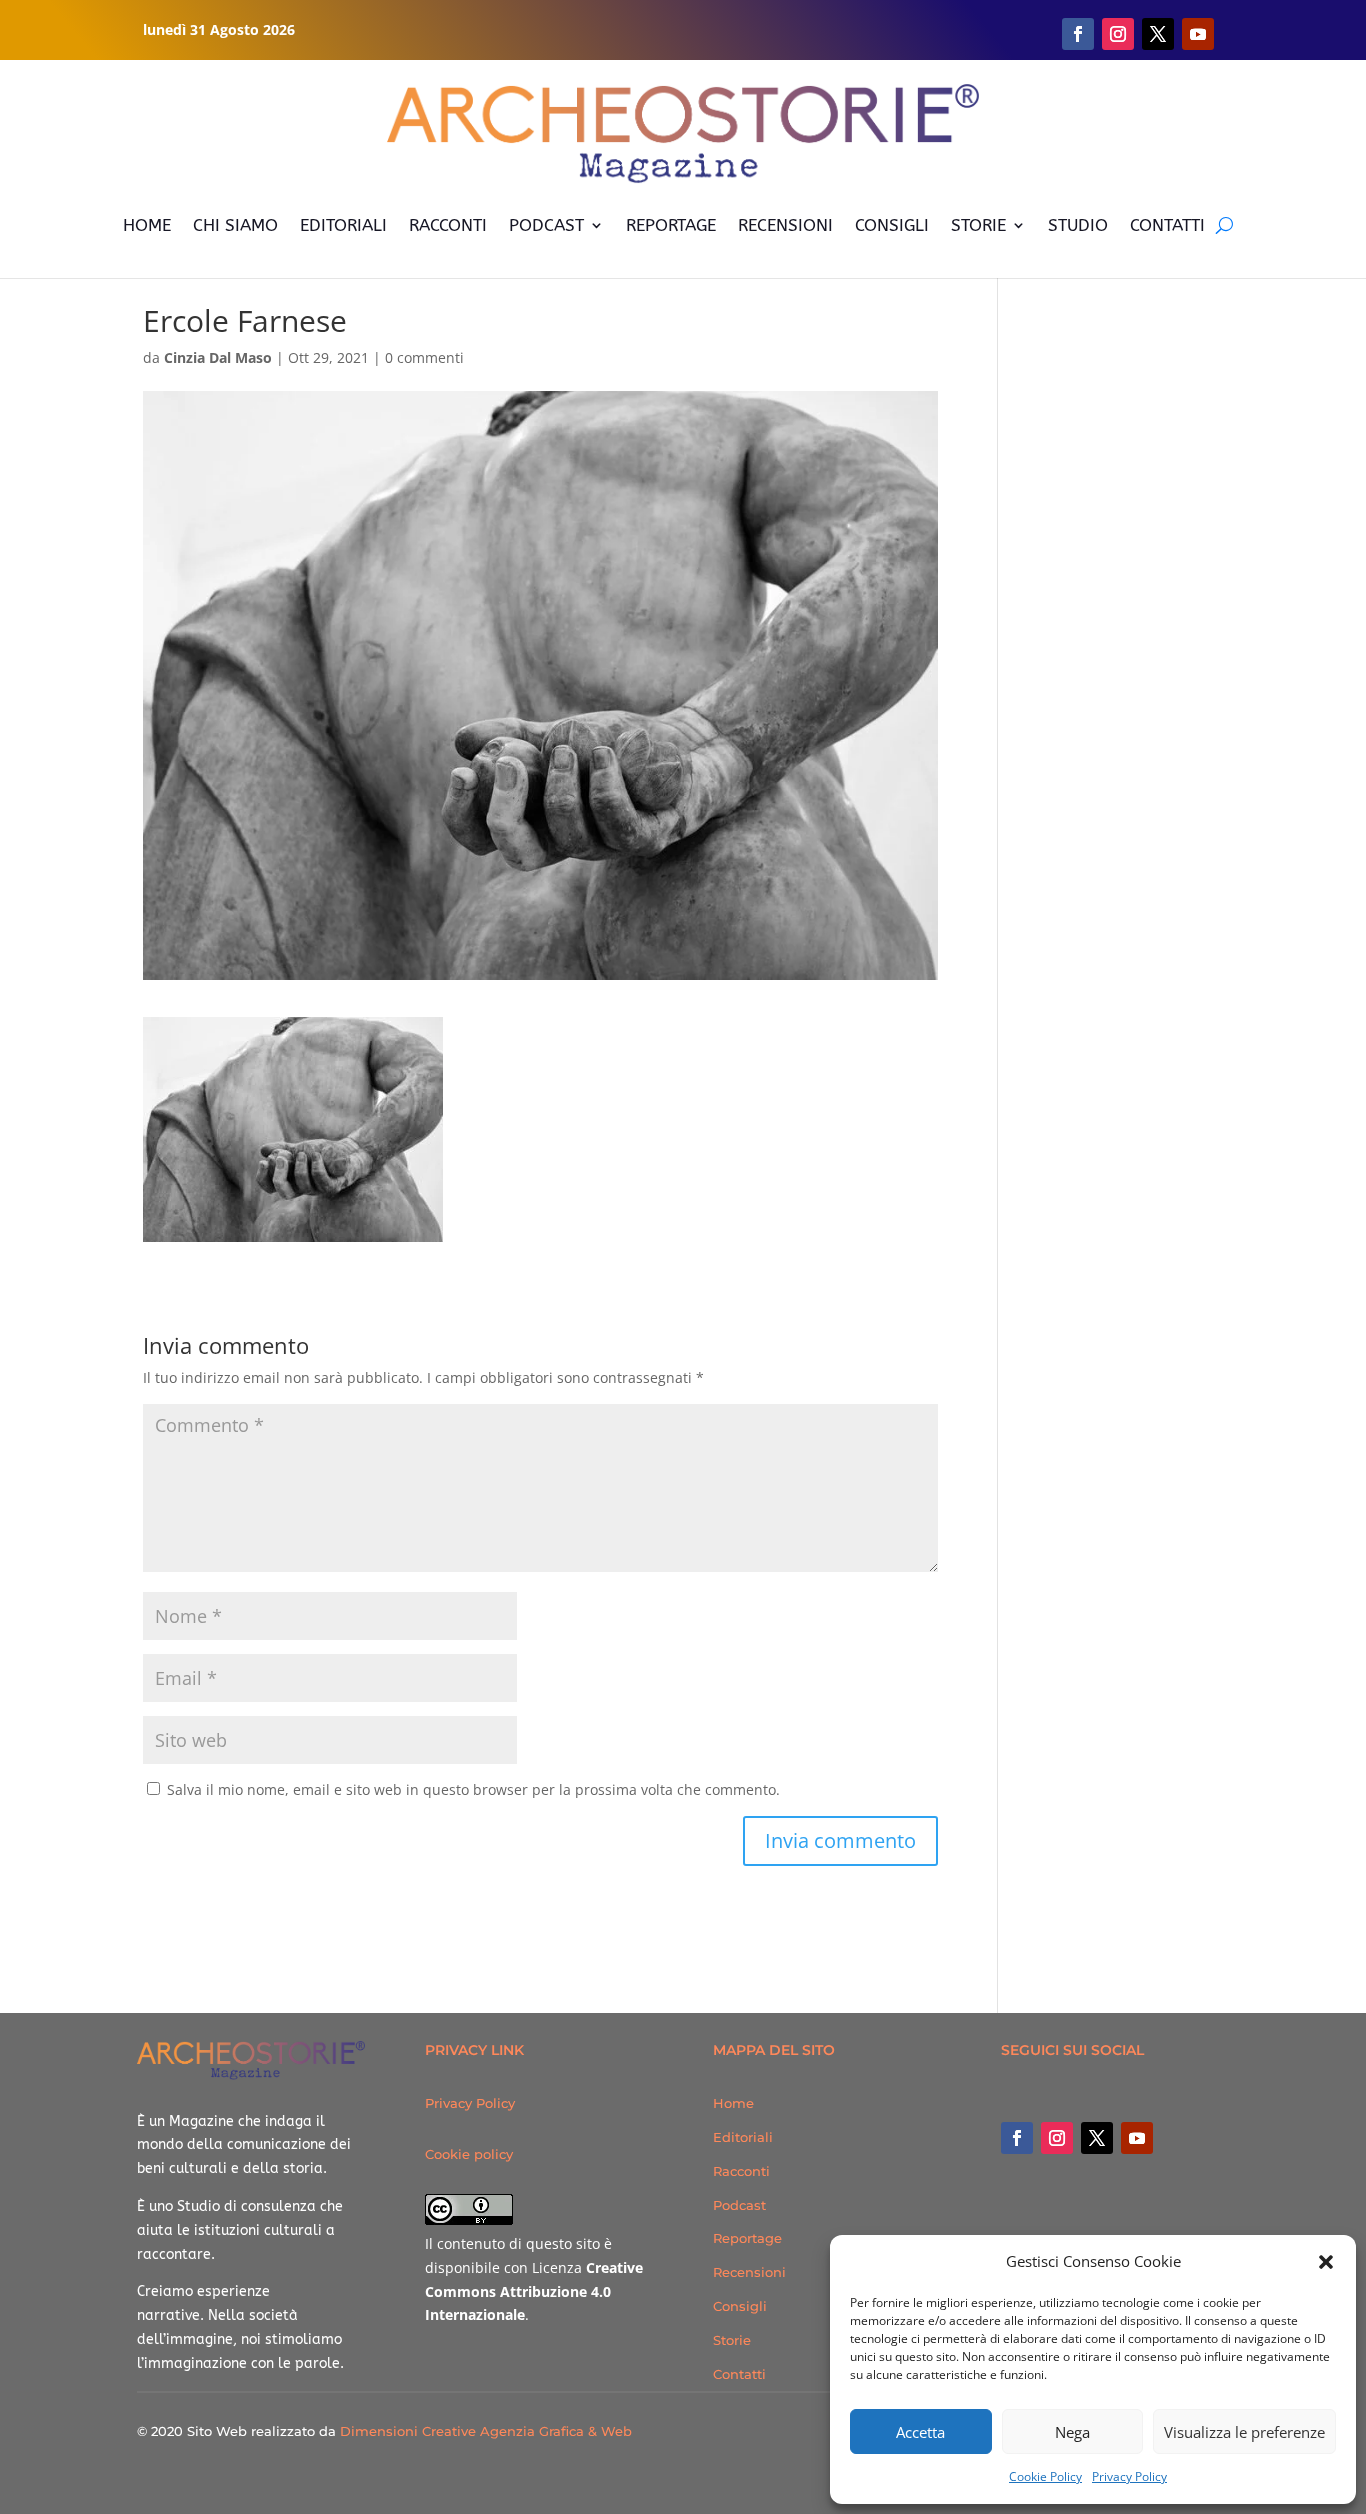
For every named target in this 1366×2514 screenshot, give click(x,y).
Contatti (739, 2374)
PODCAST (546, 225)
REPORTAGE (671, 225)
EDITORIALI (343, 225)
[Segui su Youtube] (1198, 34)
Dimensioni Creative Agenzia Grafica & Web (486, 2431)
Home (733, 2103)
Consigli (740, 2306)
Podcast (739, 2205)
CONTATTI (1167, 225)
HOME (147, 225)
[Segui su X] (1158, 34)
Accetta (920, 2432)
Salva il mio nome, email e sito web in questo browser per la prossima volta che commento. (473, 1789)
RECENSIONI (785, 225)
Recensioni (749, 2272)
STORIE (978, 225)
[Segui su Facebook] (1078, 34)
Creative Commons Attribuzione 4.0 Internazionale (534, 2291)
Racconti (741, 2171)
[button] (1326, 2262)
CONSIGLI (892, 225)
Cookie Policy (1045, 2476)
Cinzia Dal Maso (218, 357)
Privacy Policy (1129, 2476)
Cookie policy (469, 2154)
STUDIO (1078, 225)
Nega (1072, 2432)
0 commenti (424, 357)
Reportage (747, 2238)
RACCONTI (448, 225)
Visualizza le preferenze (1244, 2432)
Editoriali (743, 2137)
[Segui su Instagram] (1118, 34)
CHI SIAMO (235, 225)
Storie (732, 2340)
